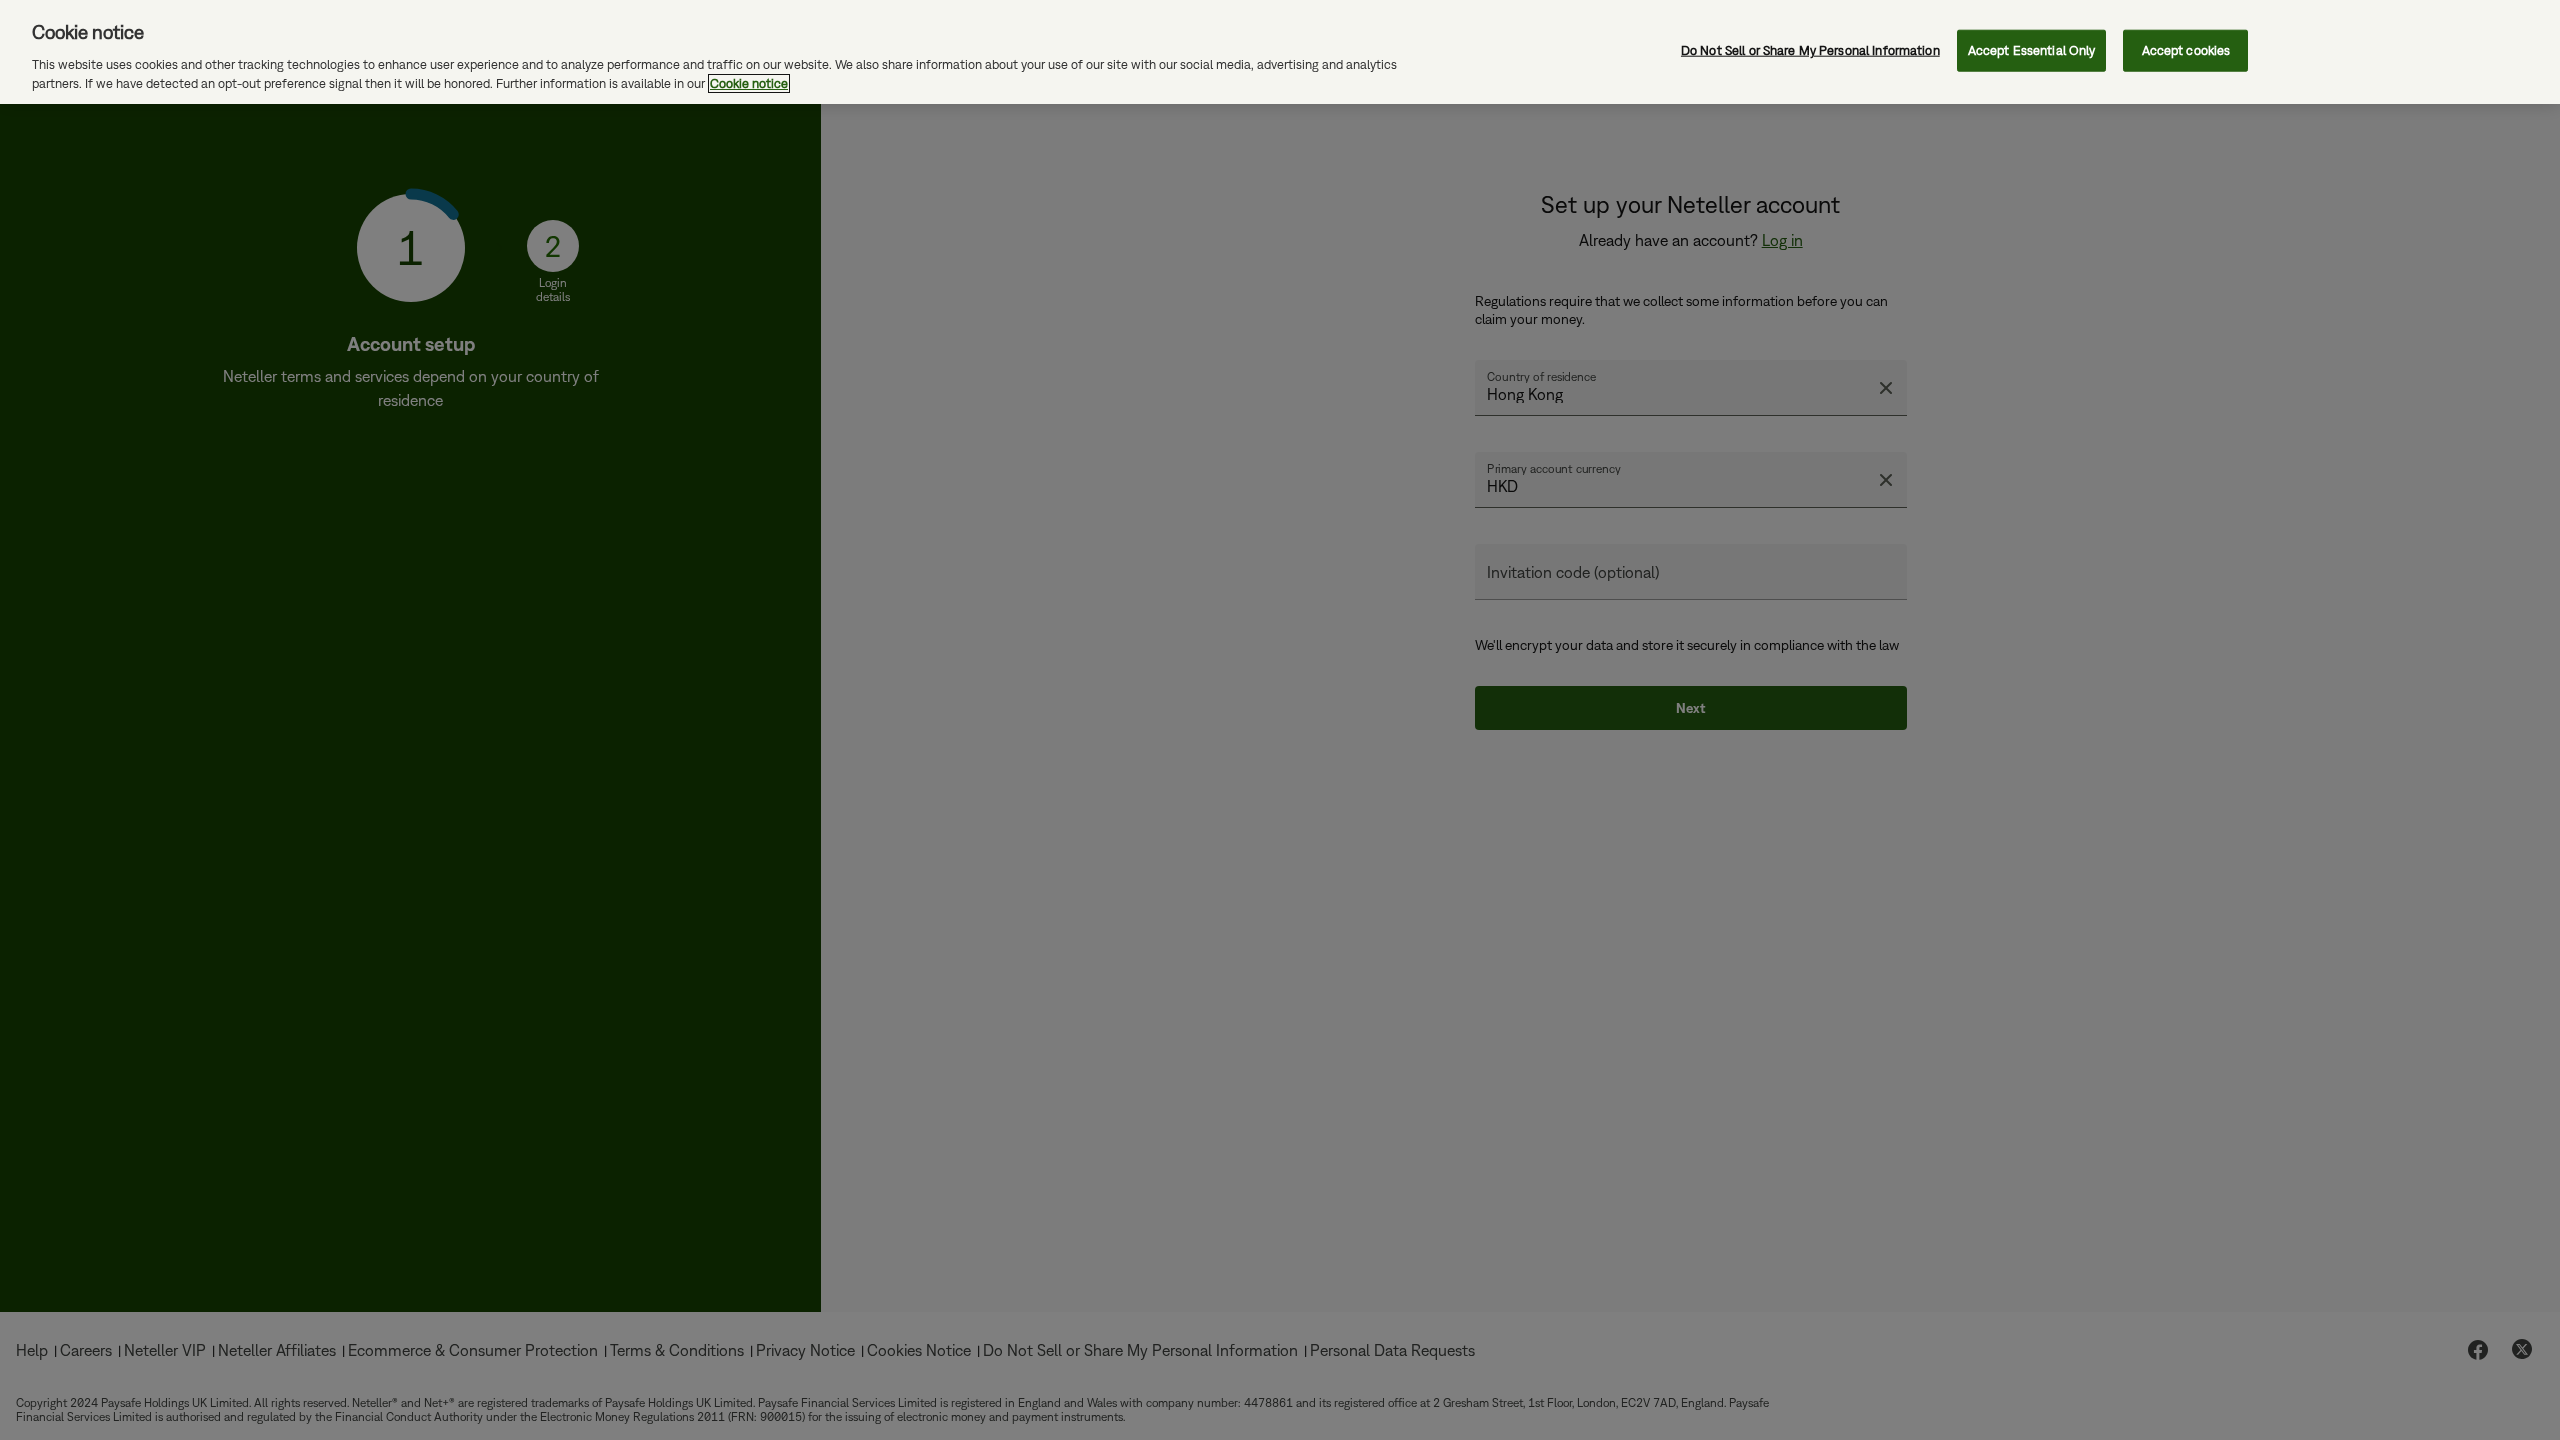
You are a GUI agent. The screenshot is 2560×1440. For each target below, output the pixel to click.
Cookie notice (749, 83)
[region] (1280, 52)
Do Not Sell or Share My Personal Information (1810, 50)
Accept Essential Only (2032, 50)
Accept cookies (2186, 50)
